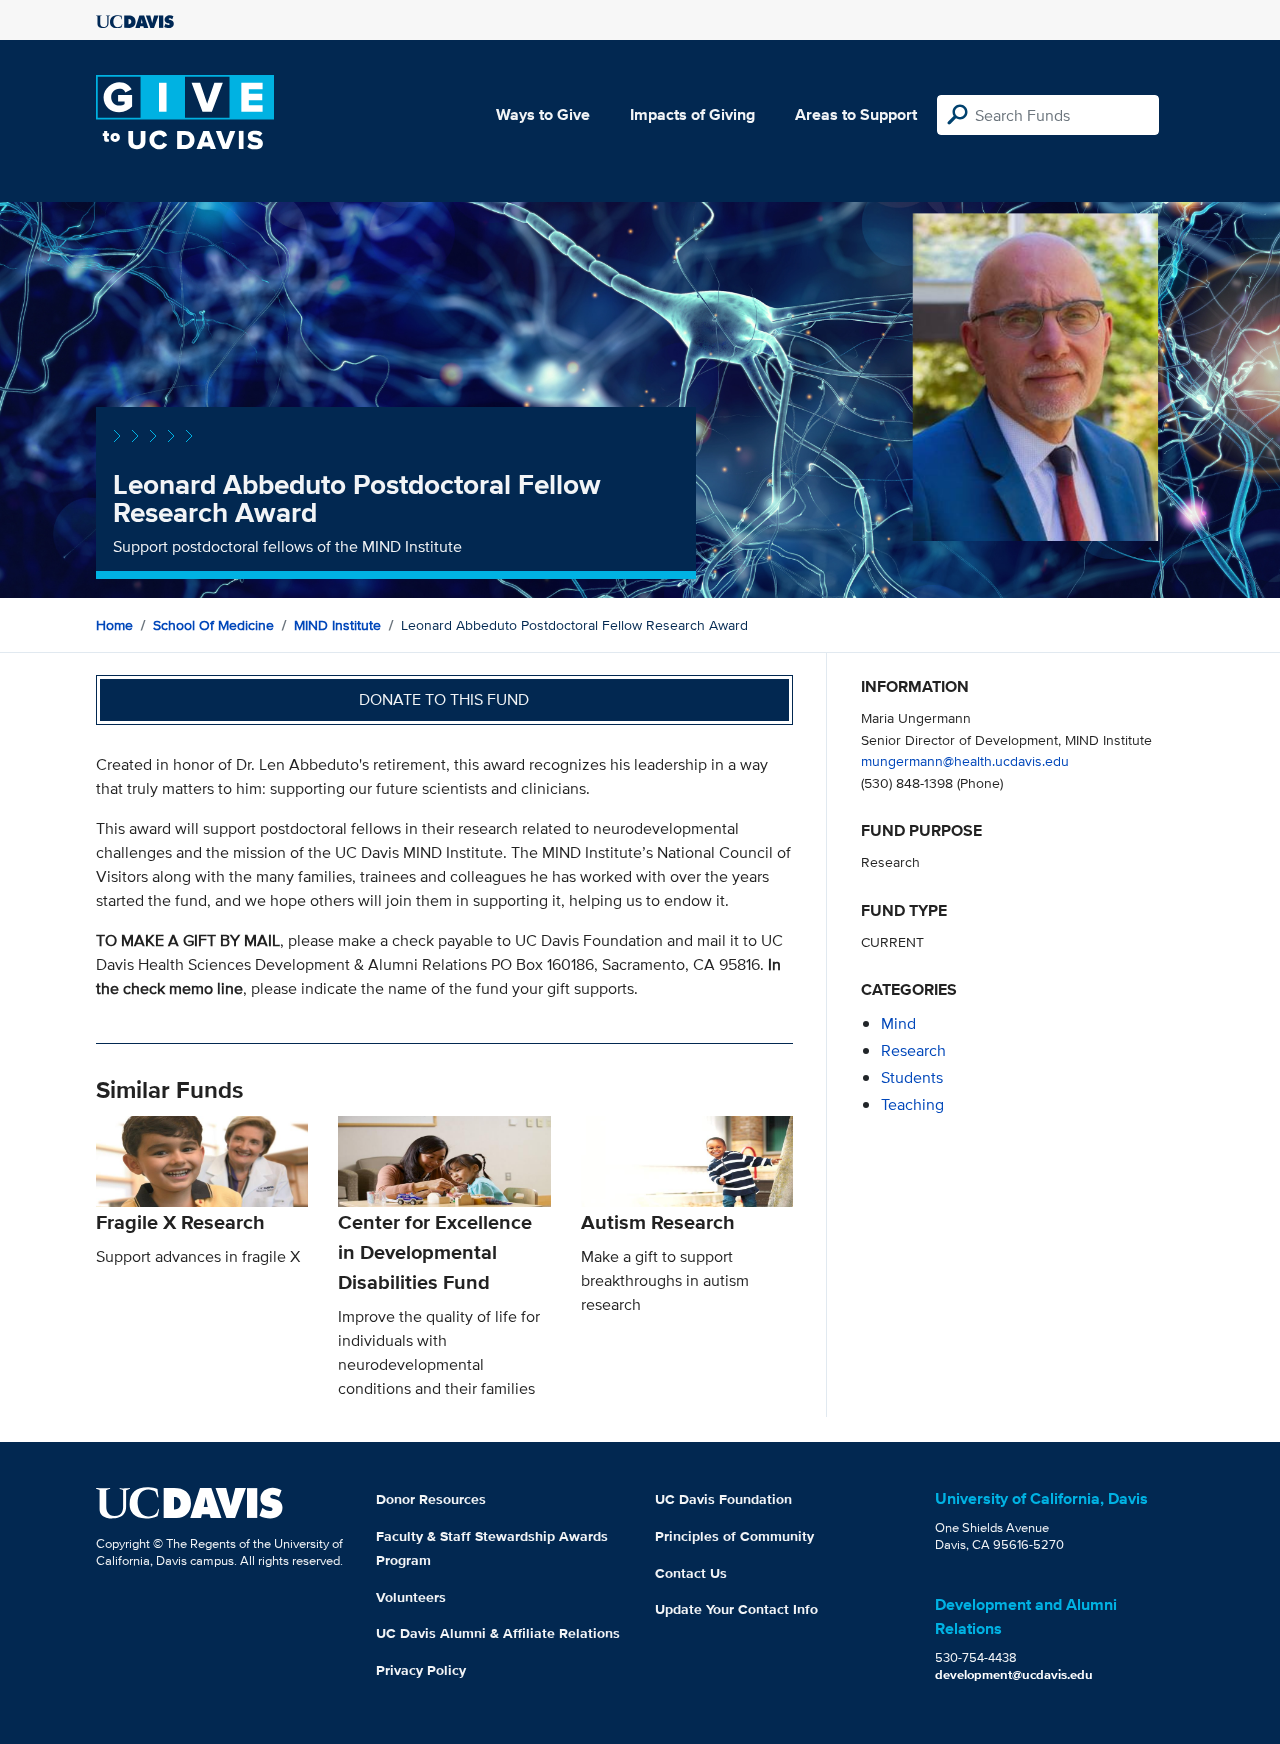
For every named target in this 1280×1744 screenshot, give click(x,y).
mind (898, 1023)
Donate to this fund (444, 699)
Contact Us (691, 1573)
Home (114, 625)
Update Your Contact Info (736, 1609)
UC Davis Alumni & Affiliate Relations (498, 1633)
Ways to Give (543, 114)
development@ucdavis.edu (1014, 1674)
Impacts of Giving (692, 114)
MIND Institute (337, 625)
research (913, 1050)
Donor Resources (431, 1499)
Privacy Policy (421, 1670)
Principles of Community (734, 1536)
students (912, 1077)
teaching (912, 1104)
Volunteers (411, 1597)
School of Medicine (213, 625)
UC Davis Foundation (723, 1499)
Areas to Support (856, 114)
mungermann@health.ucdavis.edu (965, 760)
